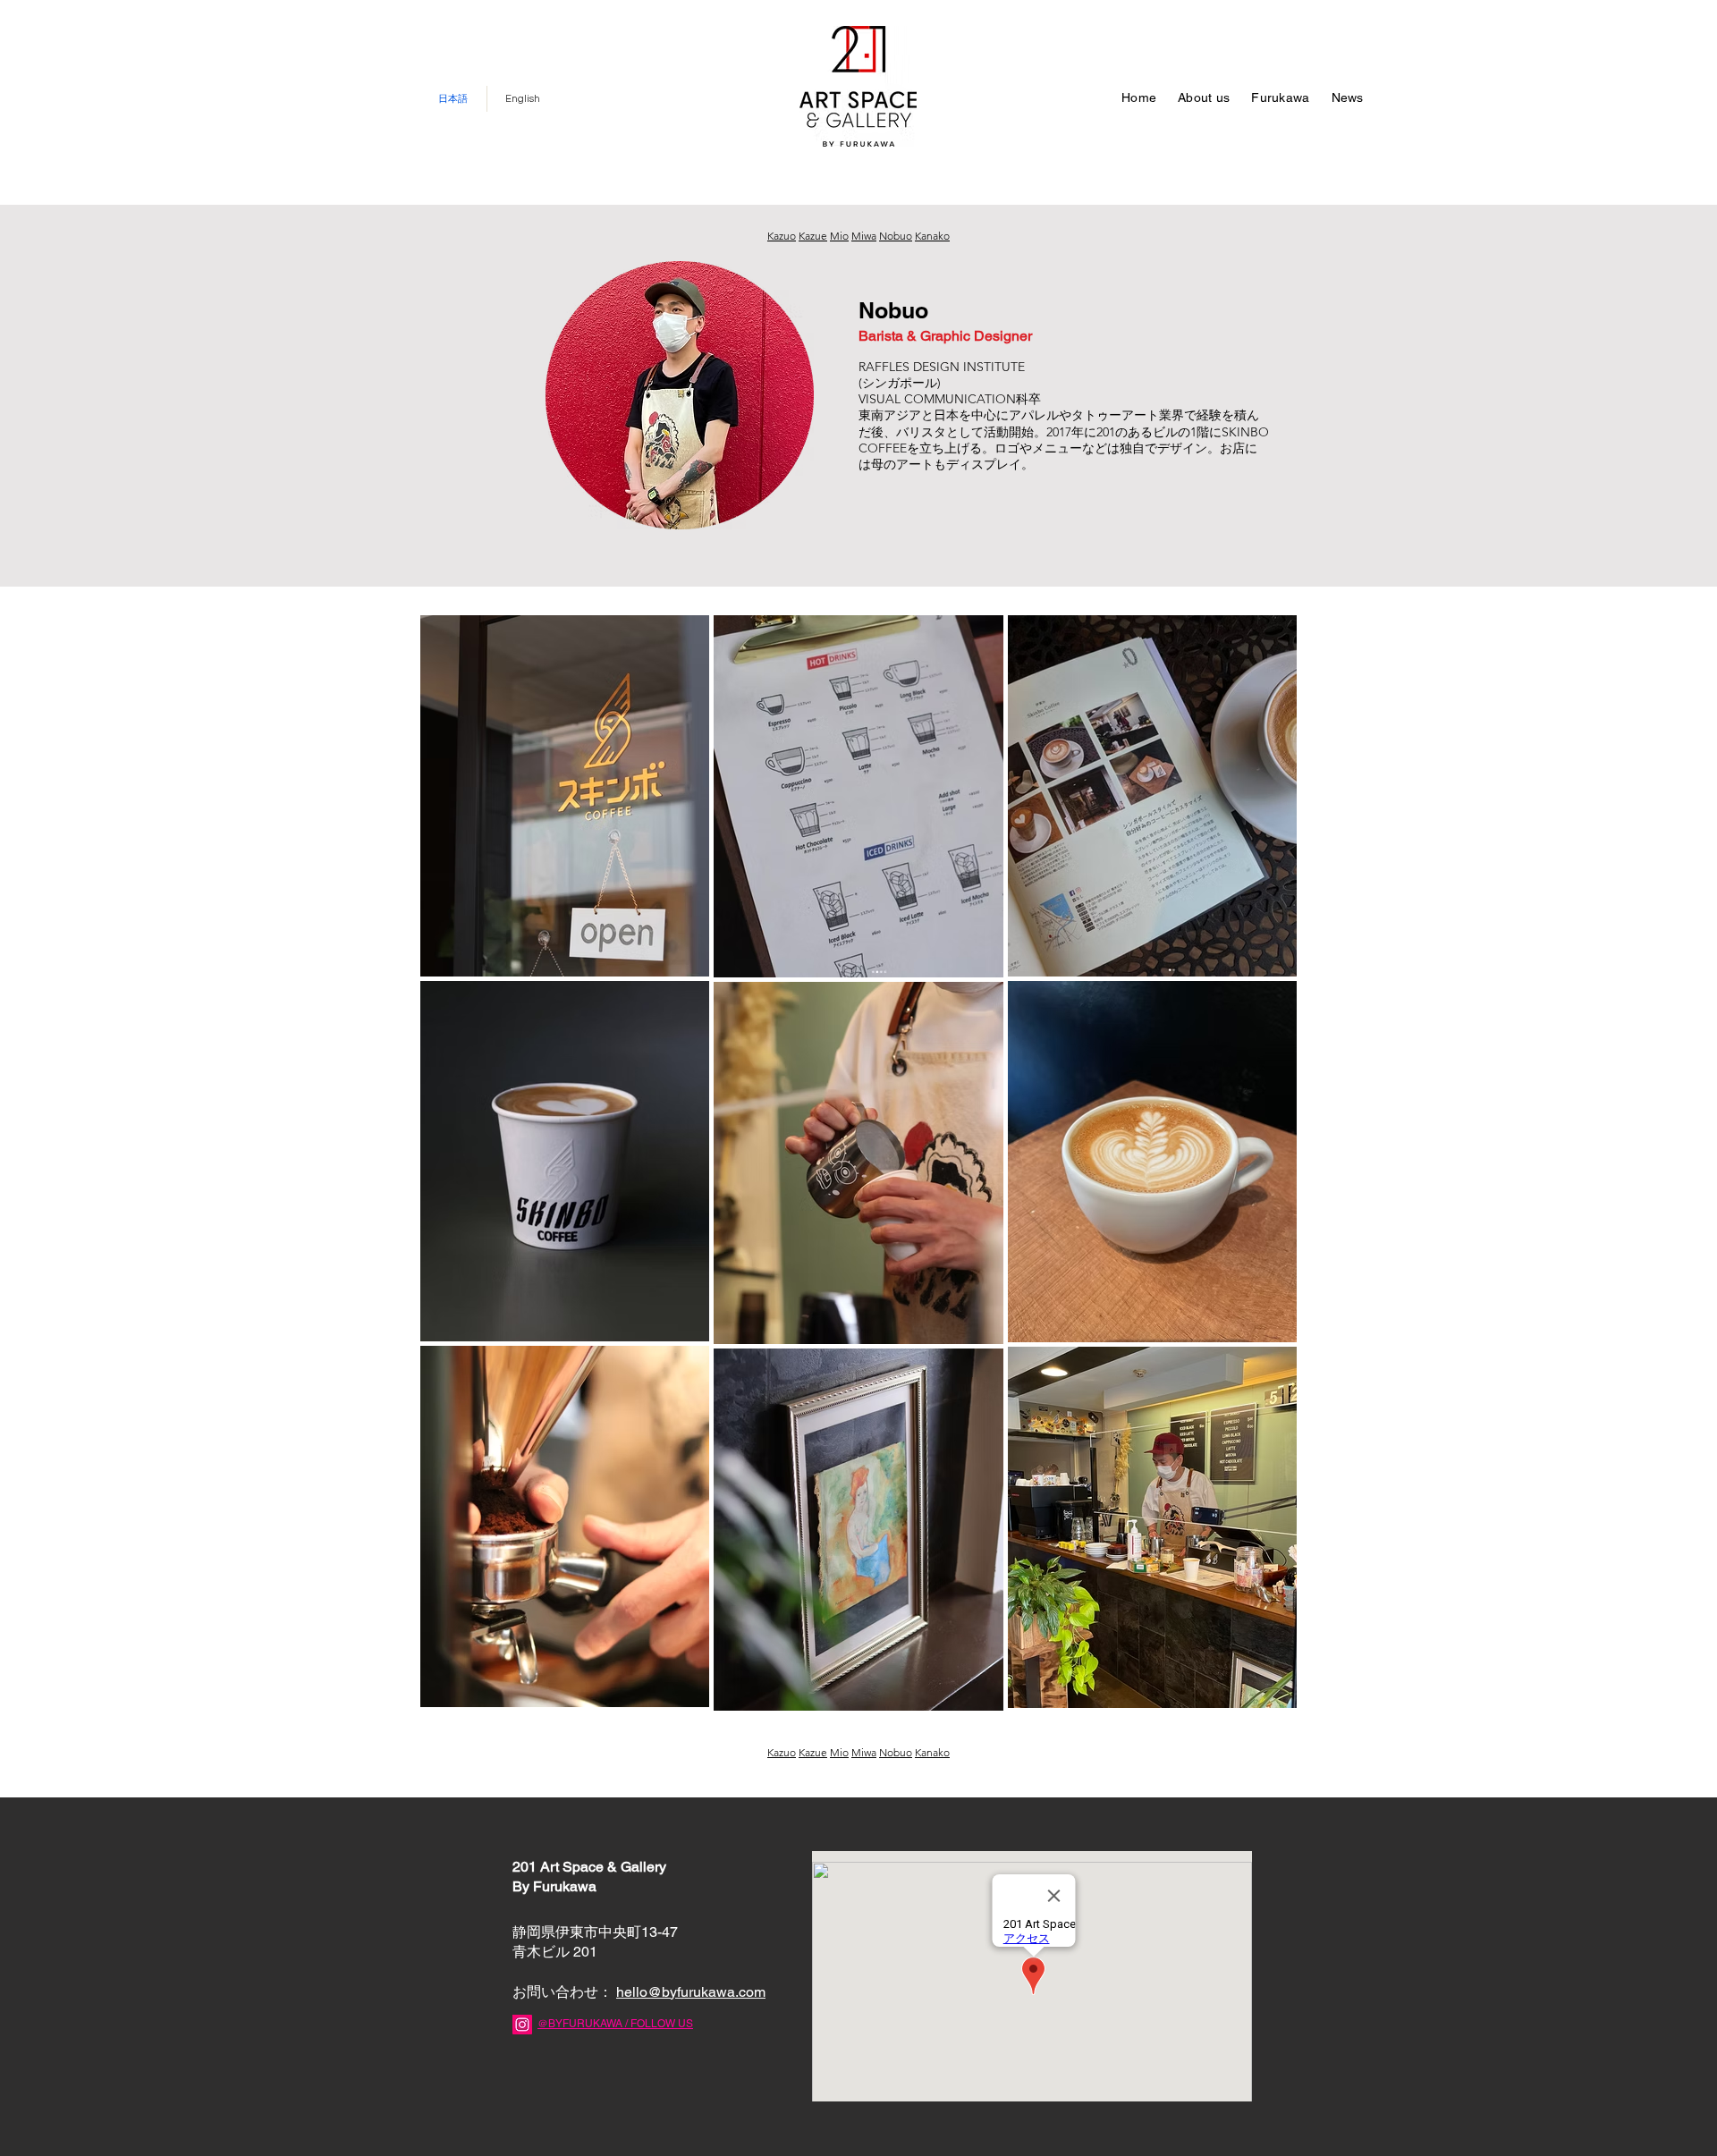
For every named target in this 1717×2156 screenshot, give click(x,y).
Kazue (813, 236)
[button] (1280, 99)
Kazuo (782, 236)
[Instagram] (522, 2025)
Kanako (932, 236)
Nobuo (896, 236)
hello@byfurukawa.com (691, 1992)
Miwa (864, 236)
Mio (839, 236)
